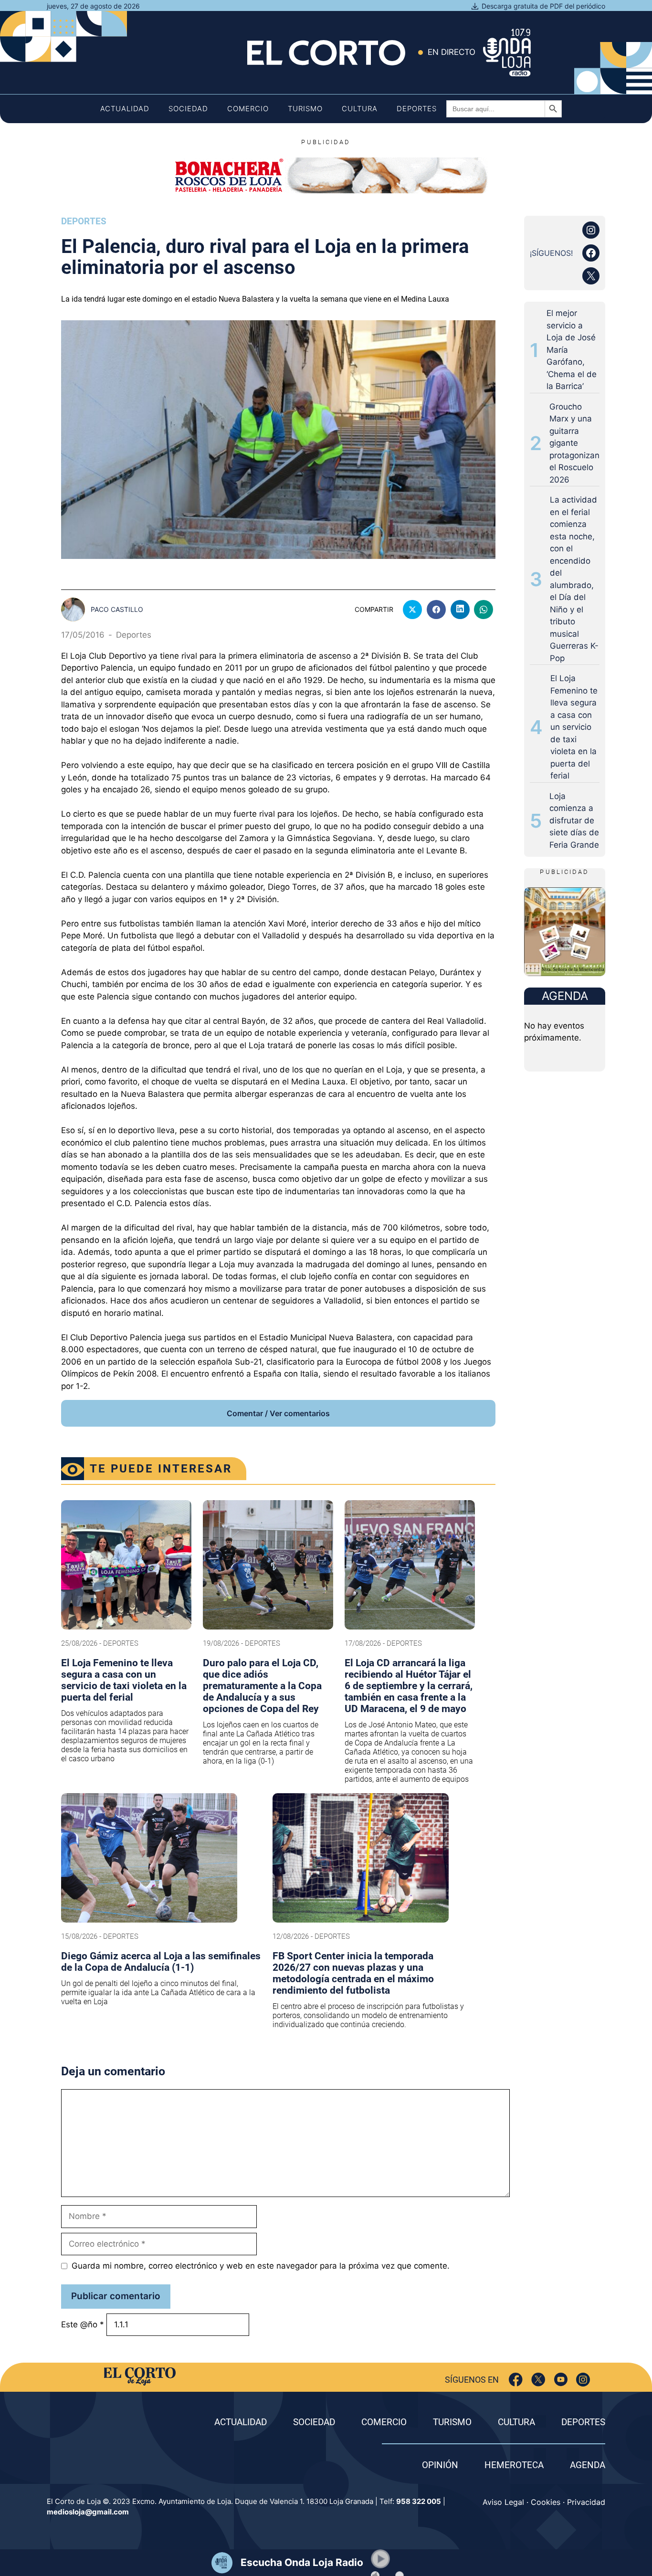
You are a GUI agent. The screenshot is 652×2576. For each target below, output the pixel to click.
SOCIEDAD (314, 2422)
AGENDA (588, 2465)
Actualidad (125, 109)
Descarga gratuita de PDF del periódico (543, 6)
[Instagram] (583, 2380)
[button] (380, 2559)
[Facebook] (516, 2380)
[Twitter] (538, 2380)
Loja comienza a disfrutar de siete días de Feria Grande (574, 820)
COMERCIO (384, 2422)
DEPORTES (583, 2422)
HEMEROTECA (514, 2465)
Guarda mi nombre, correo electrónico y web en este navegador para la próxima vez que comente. (261, 2266)
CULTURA (516, 2422)
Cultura (360, 109)
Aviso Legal (503, 2502)
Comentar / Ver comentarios (278, 1413)
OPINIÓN (440, 2465)
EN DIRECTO (452, 52)
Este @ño (83, 2324)
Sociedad (188, 109)
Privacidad (586, 2502)
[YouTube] (561, 2380)
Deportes (417, 109)
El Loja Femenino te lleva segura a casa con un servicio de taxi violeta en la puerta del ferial (574, 727)
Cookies (546, 2502)
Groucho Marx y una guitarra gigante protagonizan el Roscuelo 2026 (574, 443)
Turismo (305, 109)
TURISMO (452, 2422)
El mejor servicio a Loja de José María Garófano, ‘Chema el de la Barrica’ (572, 350)
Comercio (248, 109)
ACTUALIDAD (241, 2422)
